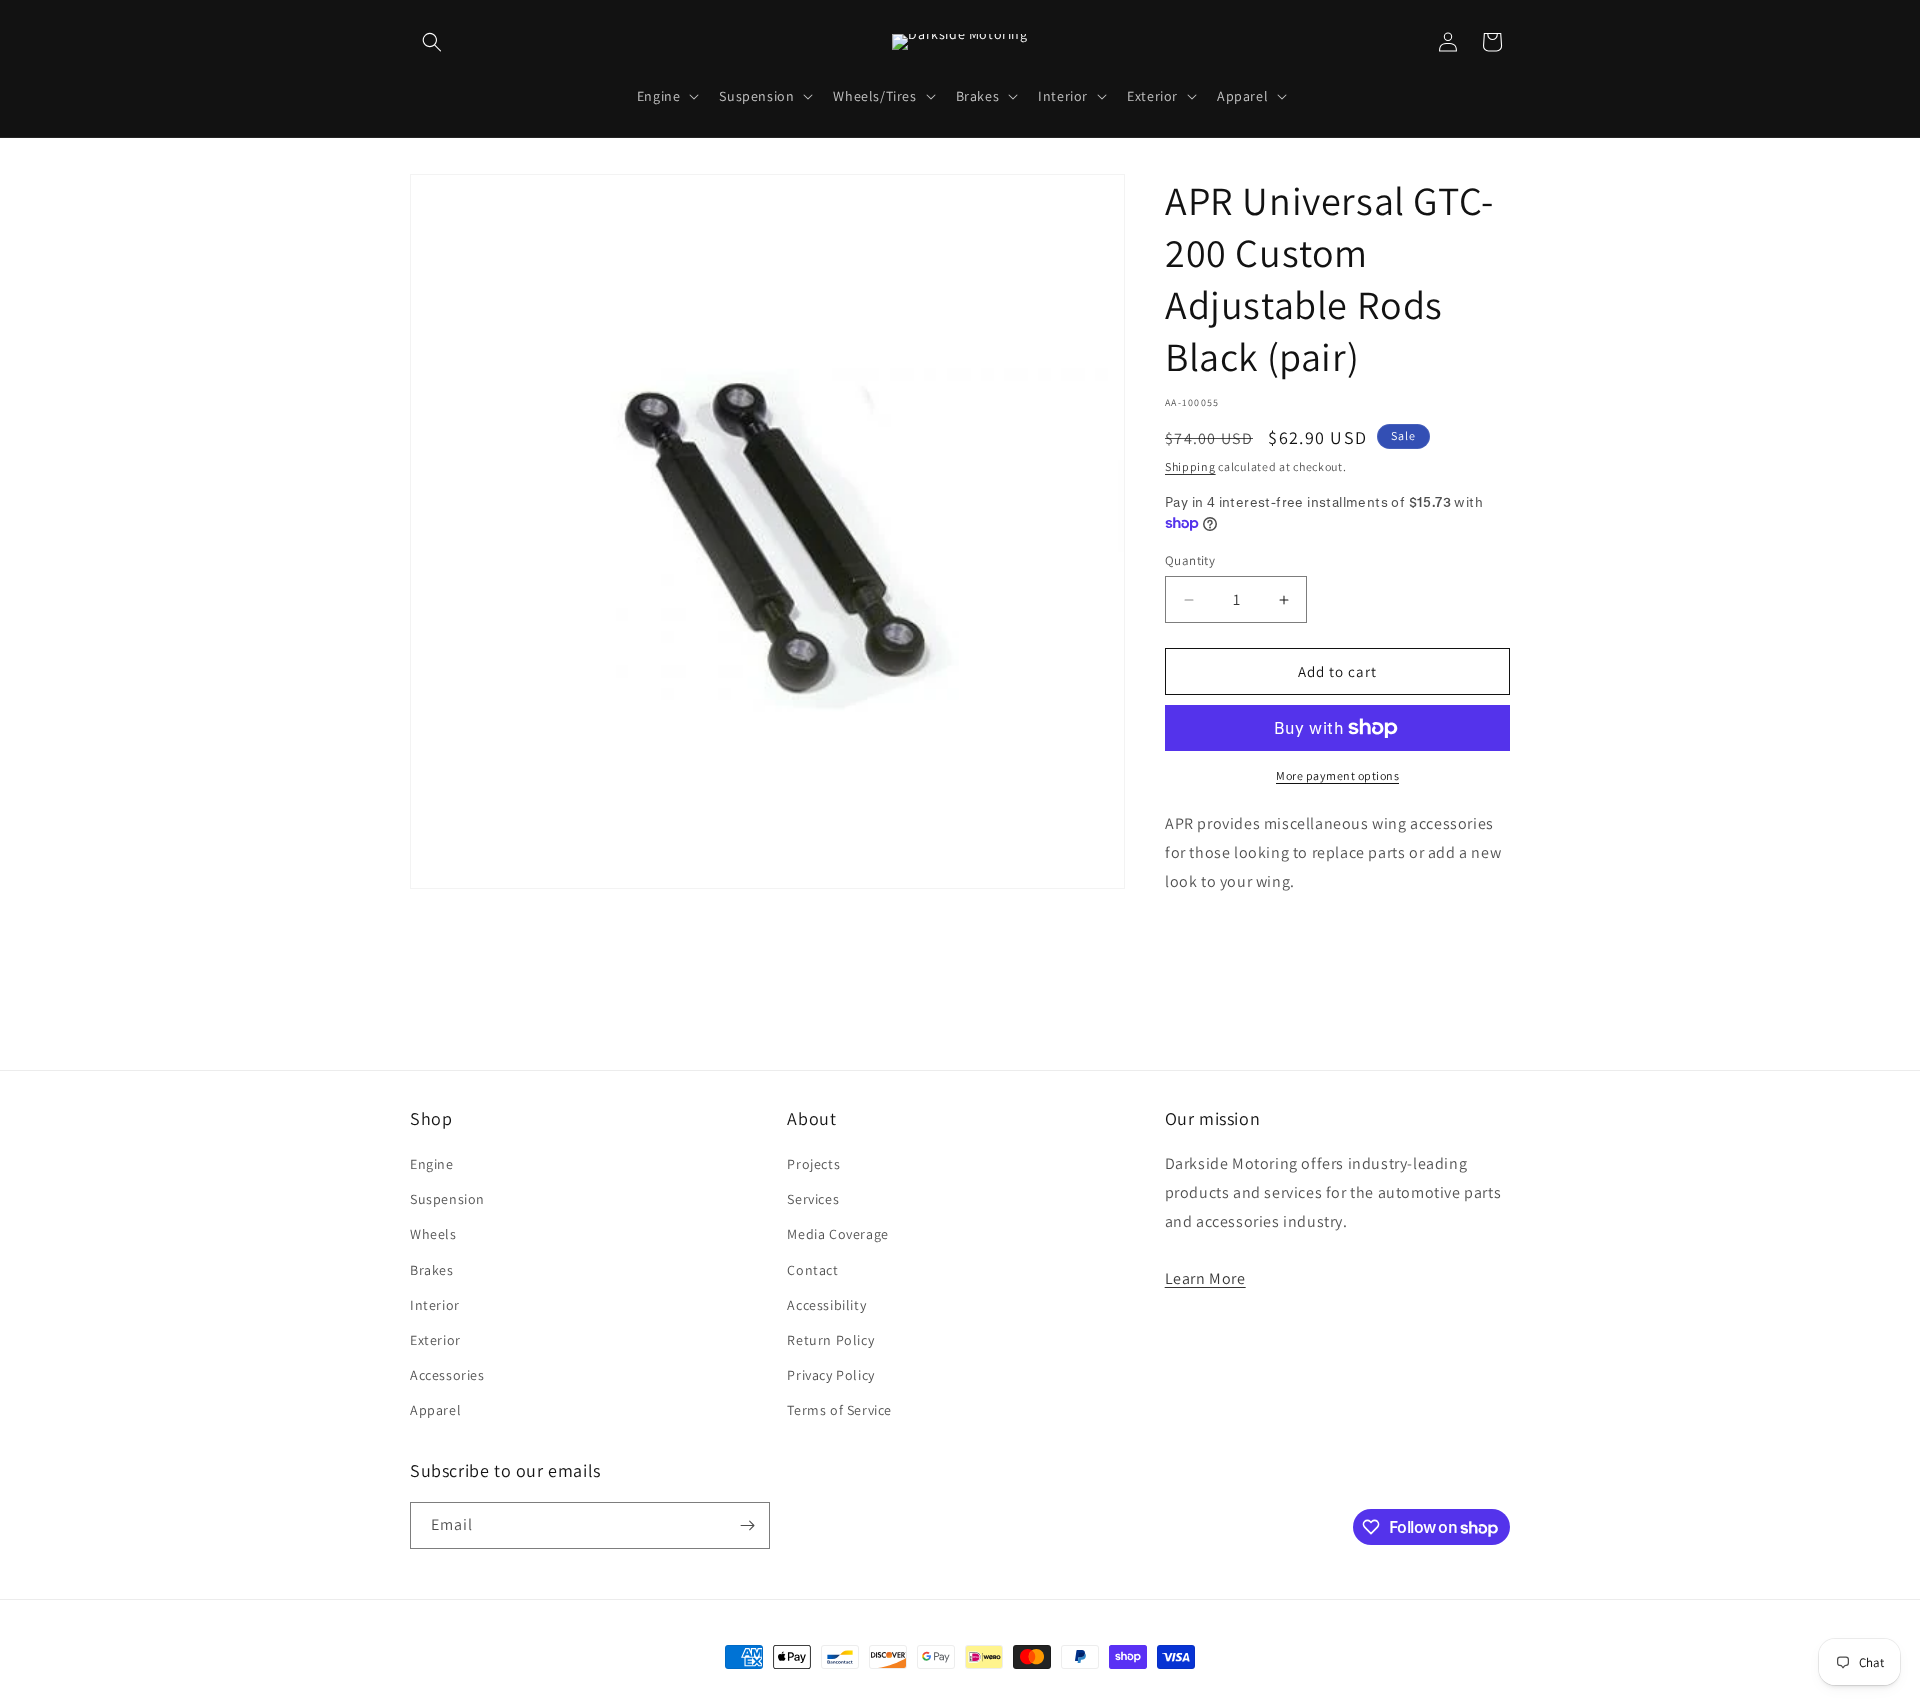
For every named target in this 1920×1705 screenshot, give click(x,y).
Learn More (1205, 1278)
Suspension (447, 1199)
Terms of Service (839, 1410)
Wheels (433, 1234)
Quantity (1190, 560)
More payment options (1337, 775)
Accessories (447, 1375)
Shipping (1190, 466)
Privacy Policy (830, 1375)
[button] (432, 42)
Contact (812, 1270)
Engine (432, 1164)
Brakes (432, 1270)
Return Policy (830, 1340)
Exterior (435, 1340)
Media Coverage (837, 1234)
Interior (435, 1305)
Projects (813, 1164)
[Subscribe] (747, 1525)
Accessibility (826, 1305)
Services (813, 1199)
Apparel (435, 1410)
